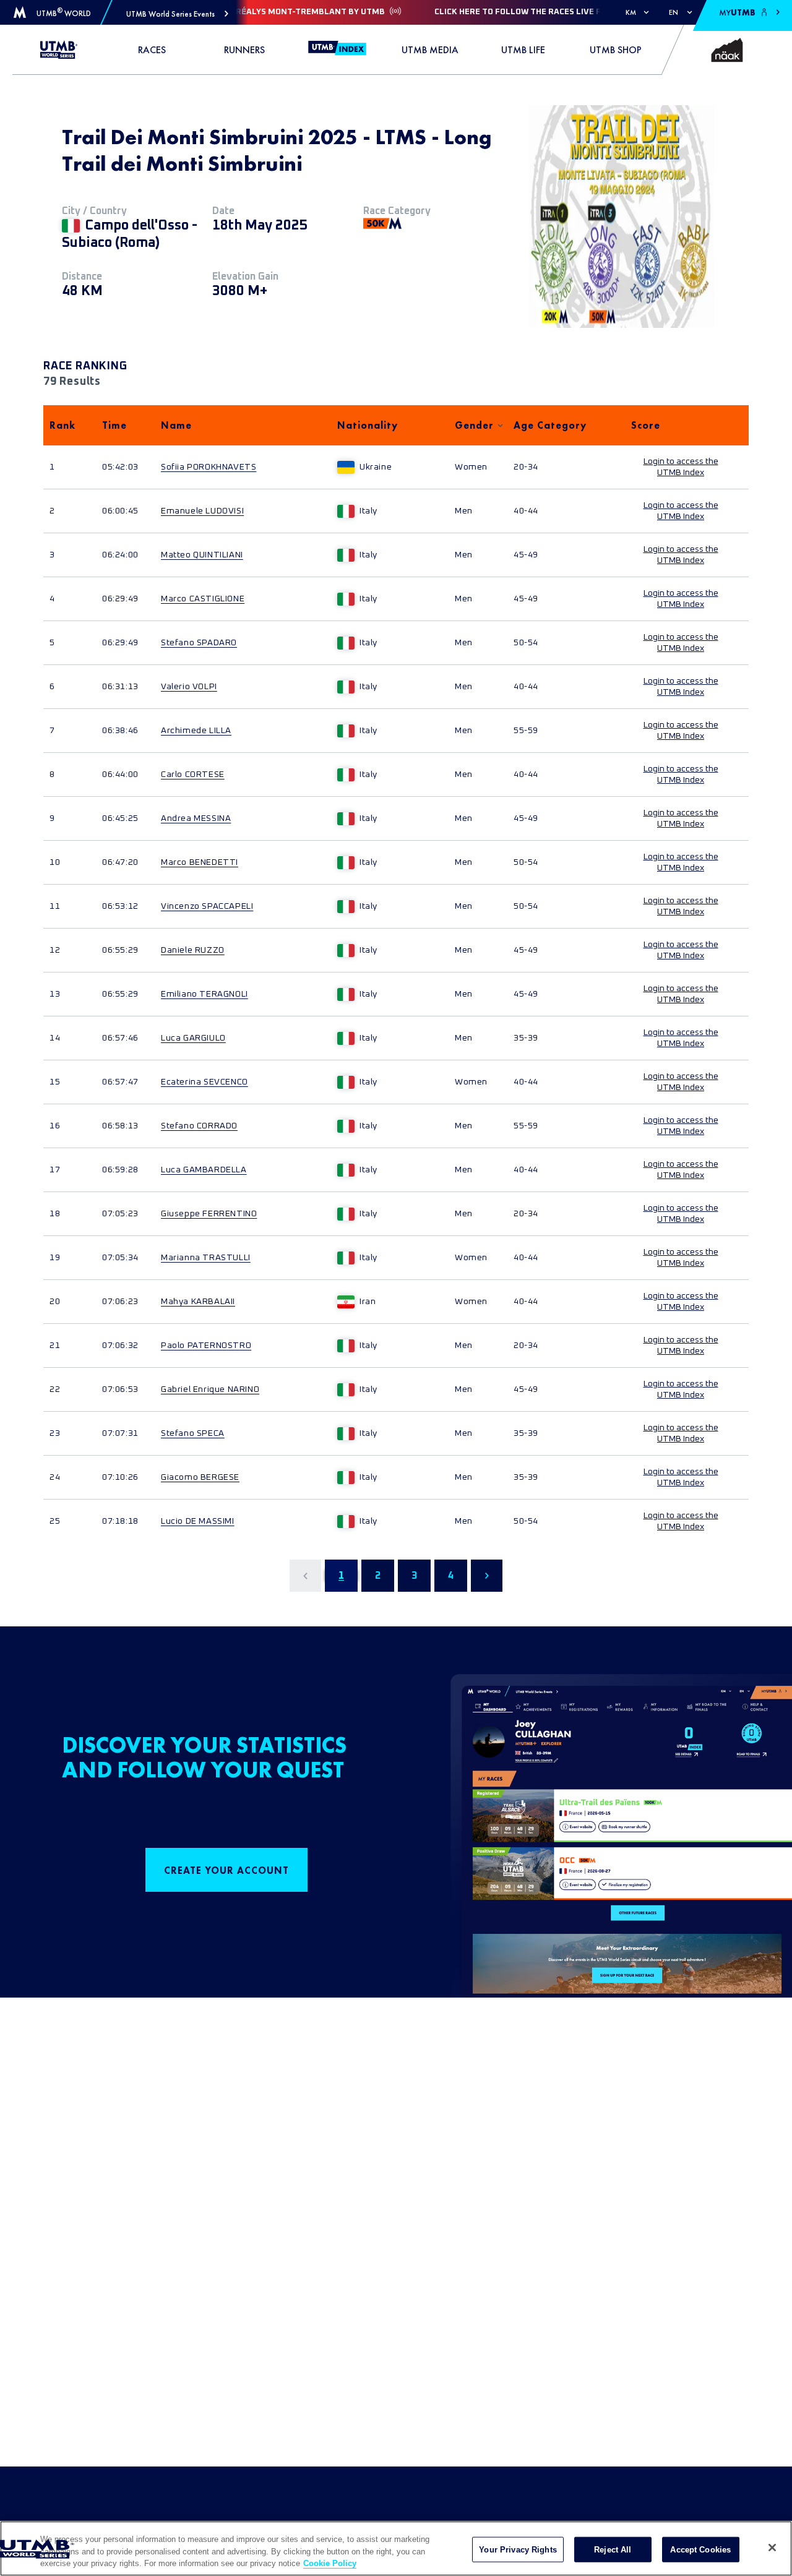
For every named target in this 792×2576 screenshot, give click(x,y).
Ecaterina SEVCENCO (204, 1082)
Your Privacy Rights (518, 2549)
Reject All (613, 2549)
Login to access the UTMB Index (681, 467)
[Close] (772, 2548)
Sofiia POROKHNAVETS (209, 467)
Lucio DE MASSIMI (198, 1521)
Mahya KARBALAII (198, 1302)
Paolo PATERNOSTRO (206, 1346)
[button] (177, 14)
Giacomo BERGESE (200, 1477)
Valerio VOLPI (189, 687)
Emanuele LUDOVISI (202, 511)
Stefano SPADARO (199, 643)
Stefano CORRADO (199, 1126)
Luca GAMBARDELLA (204, 1170)
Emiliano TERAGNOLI (204, 994)
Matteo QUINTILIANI (202, 555)
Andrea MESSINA (196, 818)
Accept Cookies (700, 2549)
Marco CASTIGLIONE (203, 599)
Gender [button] (474, 425)
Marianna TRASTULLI (206, 1258)
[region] (396, 2548)
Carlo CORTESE (193, 775)
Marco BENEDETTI (200, 862)
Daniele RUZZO (193, 950)
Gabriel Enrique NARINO (210, 1389)
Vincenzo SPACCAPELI (207, 906)
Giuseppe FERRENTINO (209, 1214)
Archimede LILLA (196, 731)
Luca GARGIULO (193, 1038)
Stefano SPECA (193, 1433)
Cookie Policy (330, 2563)
